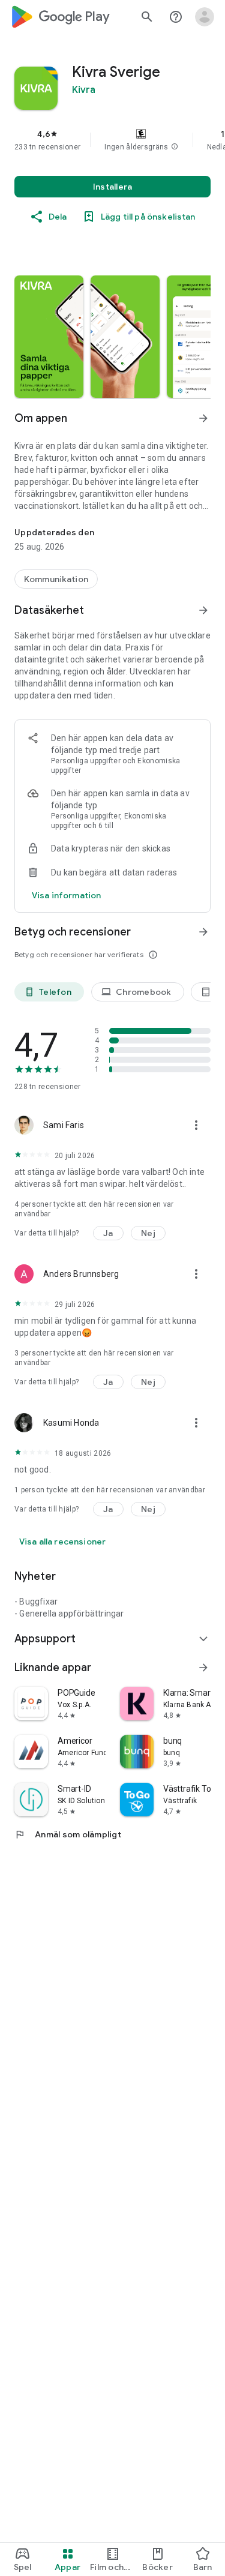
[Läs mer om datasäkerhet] (66, 895)
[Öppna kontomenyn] (205, 17)
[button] (175, 147)
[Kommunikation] (56, 579)
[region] (112, 140)
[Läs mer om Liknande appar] (203, 1668)
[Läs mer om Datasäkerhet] (203, 610)
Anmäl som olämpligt (68, 1834)
